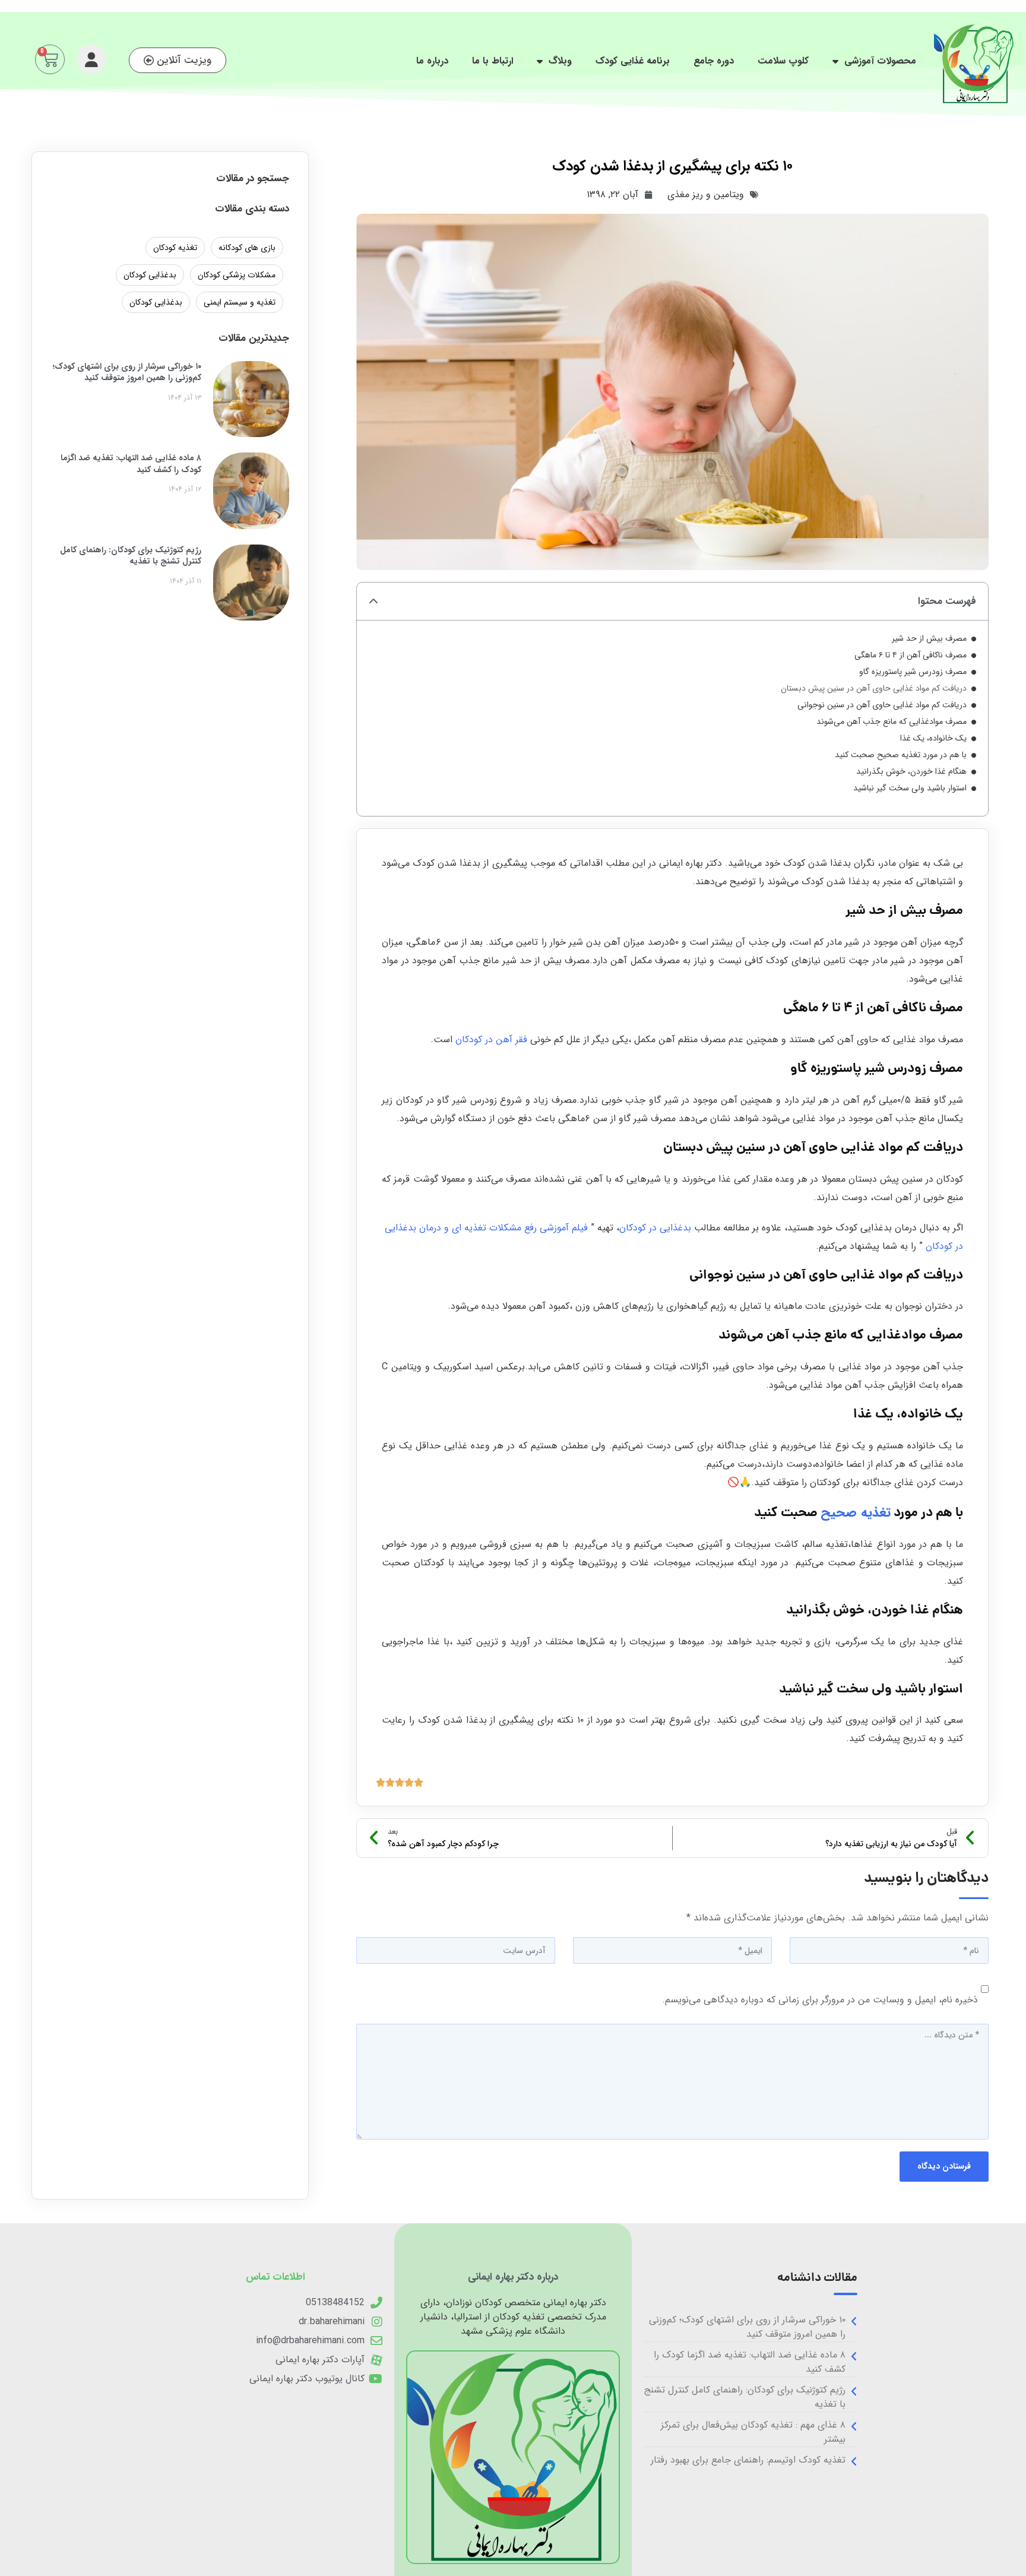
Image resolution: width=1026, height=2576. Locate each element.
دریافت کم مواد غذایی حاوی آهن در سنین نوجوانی (882, 705)
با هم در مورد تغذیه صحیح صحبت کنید (901, 755)
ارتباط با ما (493, 61)
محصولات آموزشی (880, 61)
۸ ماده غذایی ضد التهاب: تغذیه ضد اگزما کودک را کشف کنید (131, 464)
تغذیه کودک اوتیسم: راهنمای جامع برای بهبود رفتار (748, 2460)
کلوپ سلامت (783, 61)
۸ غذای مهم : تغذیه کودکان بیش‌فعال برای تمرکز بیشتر (753, 2432)
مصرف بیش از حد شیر (929, 639)
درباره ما (432, 61)
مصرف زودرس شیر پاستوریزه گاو (913, 672)
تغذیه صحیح (856, 1512)
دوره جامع (714, 61)
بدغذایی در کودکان (655, 1228)
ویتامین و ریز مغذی (706, 194)
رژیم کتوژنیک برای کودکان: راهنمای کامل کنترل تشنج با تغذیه (131, 556)
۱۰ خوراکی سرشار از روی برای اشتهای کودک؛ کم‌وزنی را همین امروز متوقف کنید (127, 372)
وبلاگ (560, 61)
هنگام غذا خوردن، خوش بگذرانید (911, 772)
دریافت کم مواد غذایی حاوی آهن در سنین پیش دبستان (874, 689)
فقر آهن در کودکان (491, 1039)
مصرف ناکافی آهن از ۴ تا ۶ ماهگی (911, 655)
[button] (373, 602)
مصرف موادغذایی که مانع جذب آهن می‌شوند (892, 722)
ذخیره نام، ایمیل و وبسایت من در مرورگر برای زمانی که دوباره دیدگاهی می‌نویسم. (820, 2000)
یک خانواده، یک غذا (933, 738)
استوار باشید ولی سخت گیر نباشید (910, 788)
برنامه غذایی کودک (633, 61)
